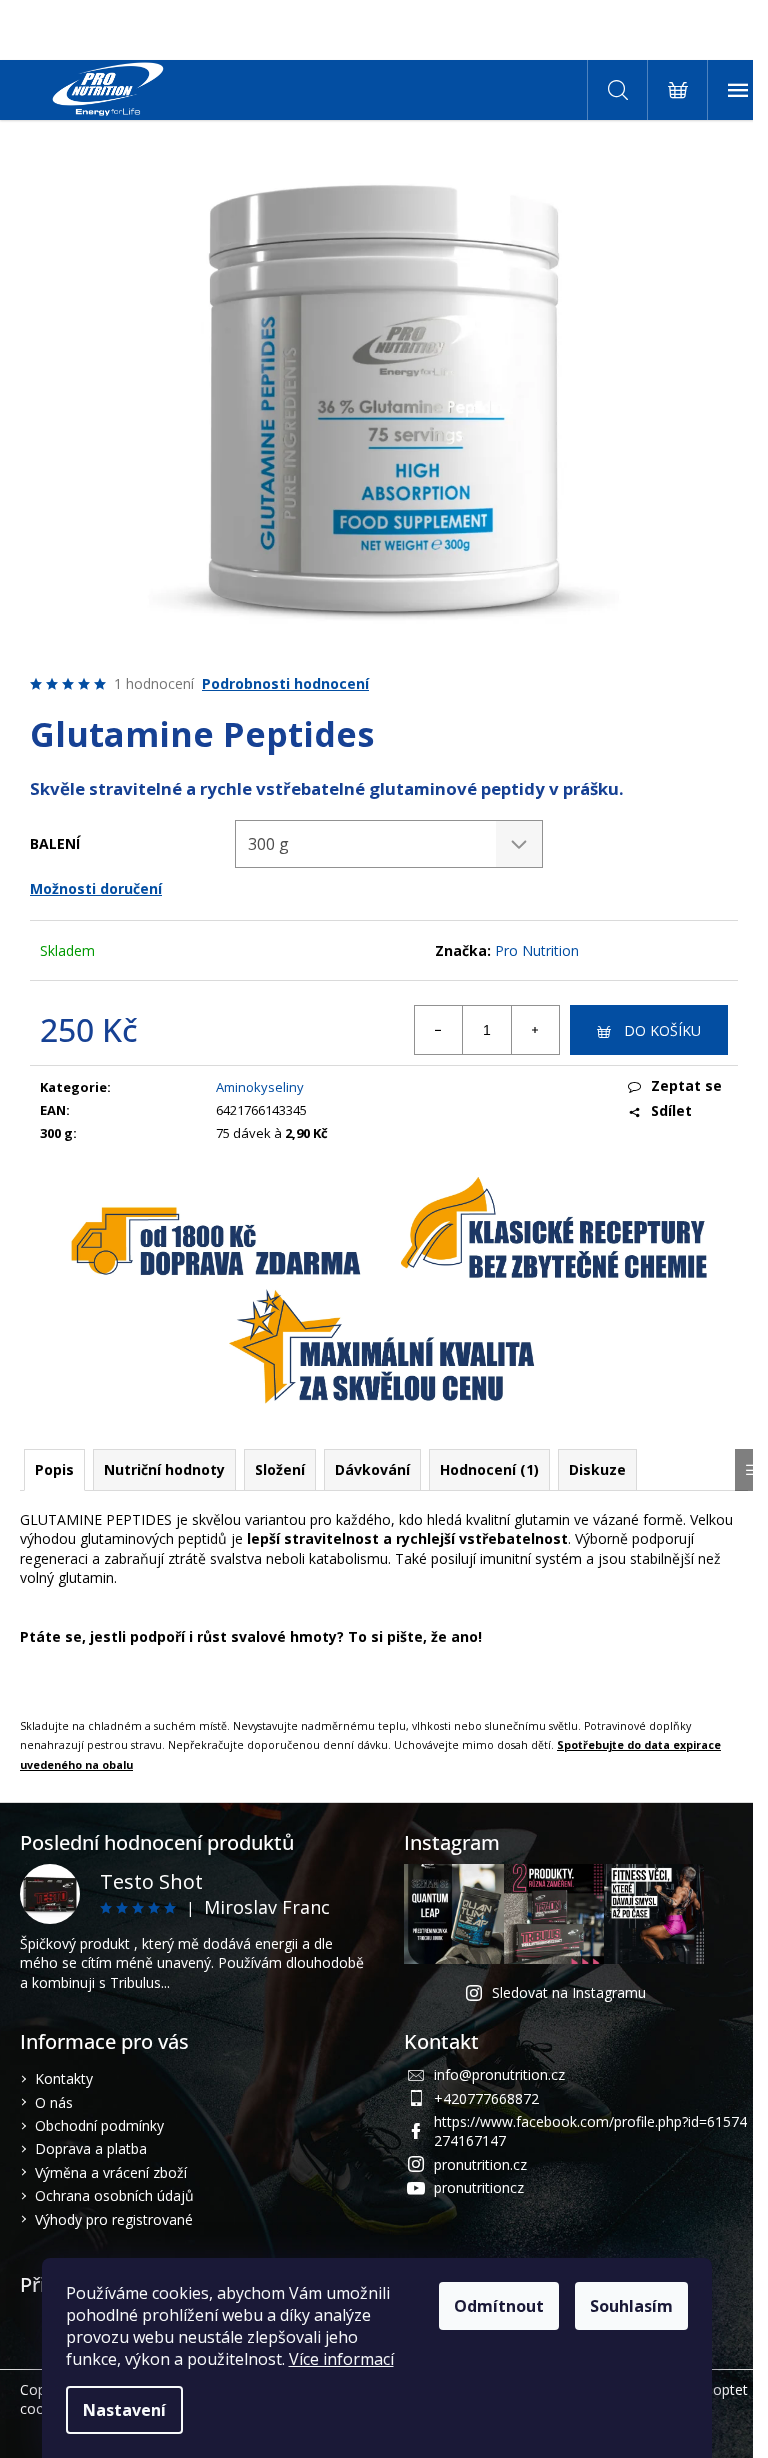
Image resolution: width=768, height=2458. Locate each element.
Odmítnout (499, 2306)
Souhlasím (631, 2306)
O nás (54, 2102)
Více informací (341, 2359)
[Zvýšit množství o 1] (535, 1030)
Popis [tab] (54, 1469)
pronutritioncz (479, 2187)
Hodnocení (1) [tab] (489, 1469)
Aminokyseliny (260, 1087)
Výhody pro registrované (114, 2219)
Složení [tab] (280, 1469)
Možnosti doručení (96, 888)
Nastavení (124, 2410)
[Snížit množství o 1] (439, 1030)
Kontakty (64, 2078)
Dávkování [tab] (372, 1469)
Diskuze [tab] (597, 1469)
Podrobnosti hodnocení (285, 683)
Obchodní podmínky (99, 2125)
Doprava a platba (91, 2148)
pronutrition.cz (480, 2164)
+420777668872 (486, 2098)
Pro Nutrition (537, 950)
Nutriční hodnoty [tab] (164, 1469)
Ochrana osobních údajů (114, 2195)
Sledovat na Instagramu (569, 1992)
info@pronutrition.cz (499, 2074)
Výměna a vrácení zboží (111, 2172)
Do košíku (662, 1030)
